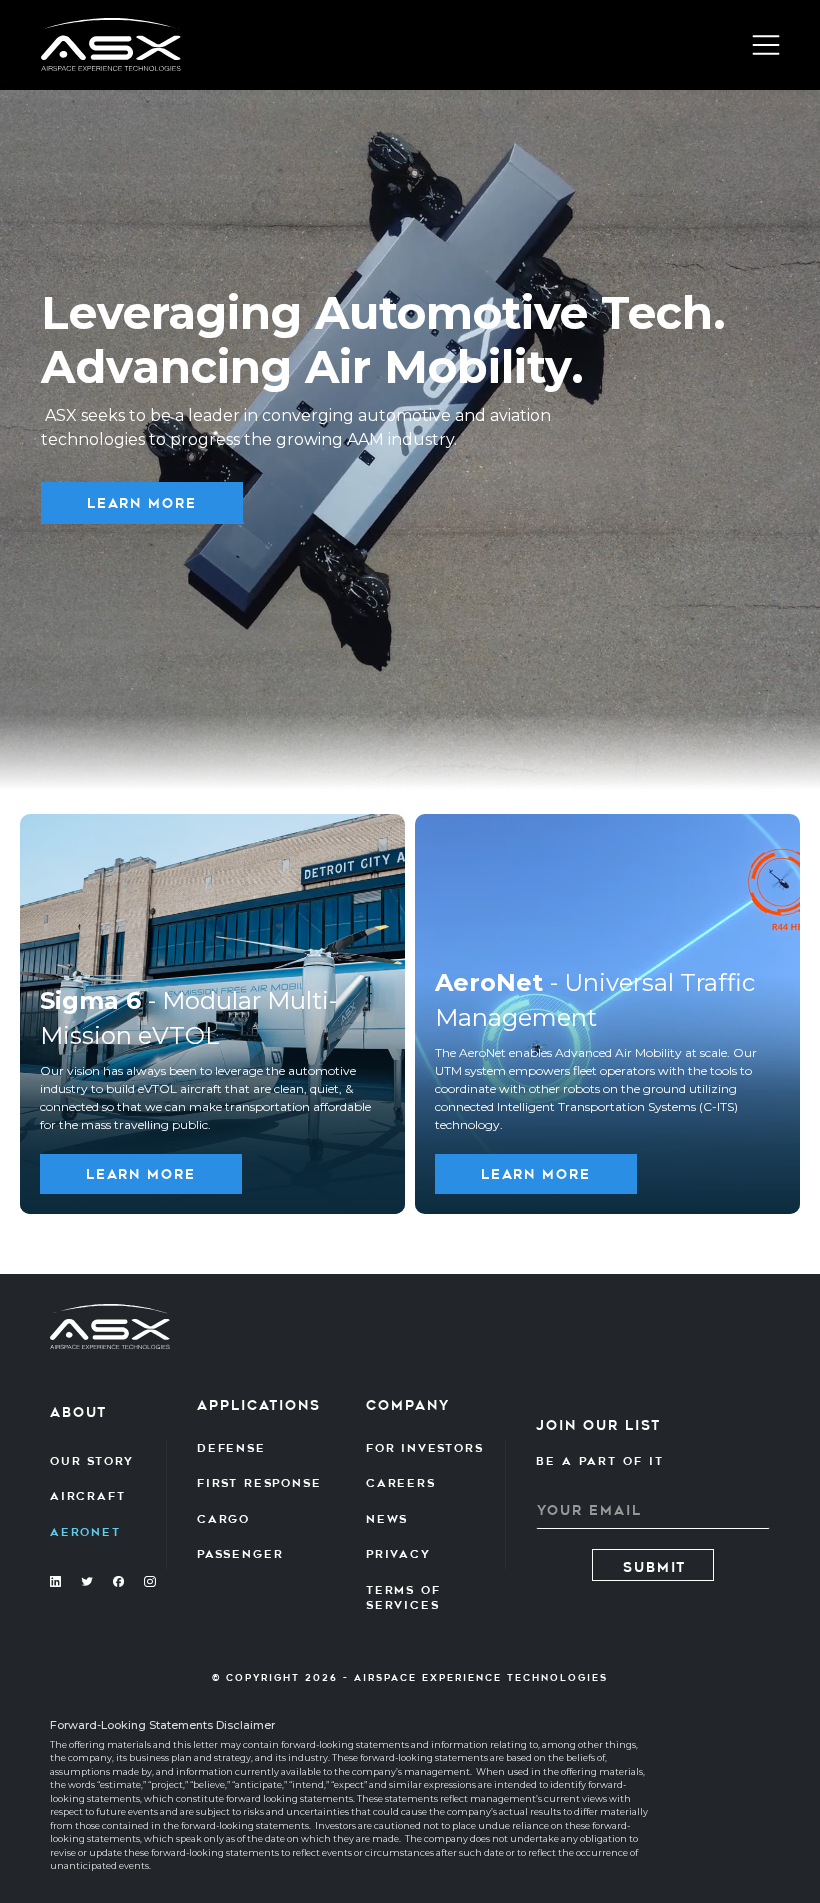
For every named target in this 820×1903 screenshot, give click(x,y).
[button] (766, 45)
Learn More (142, 503)
